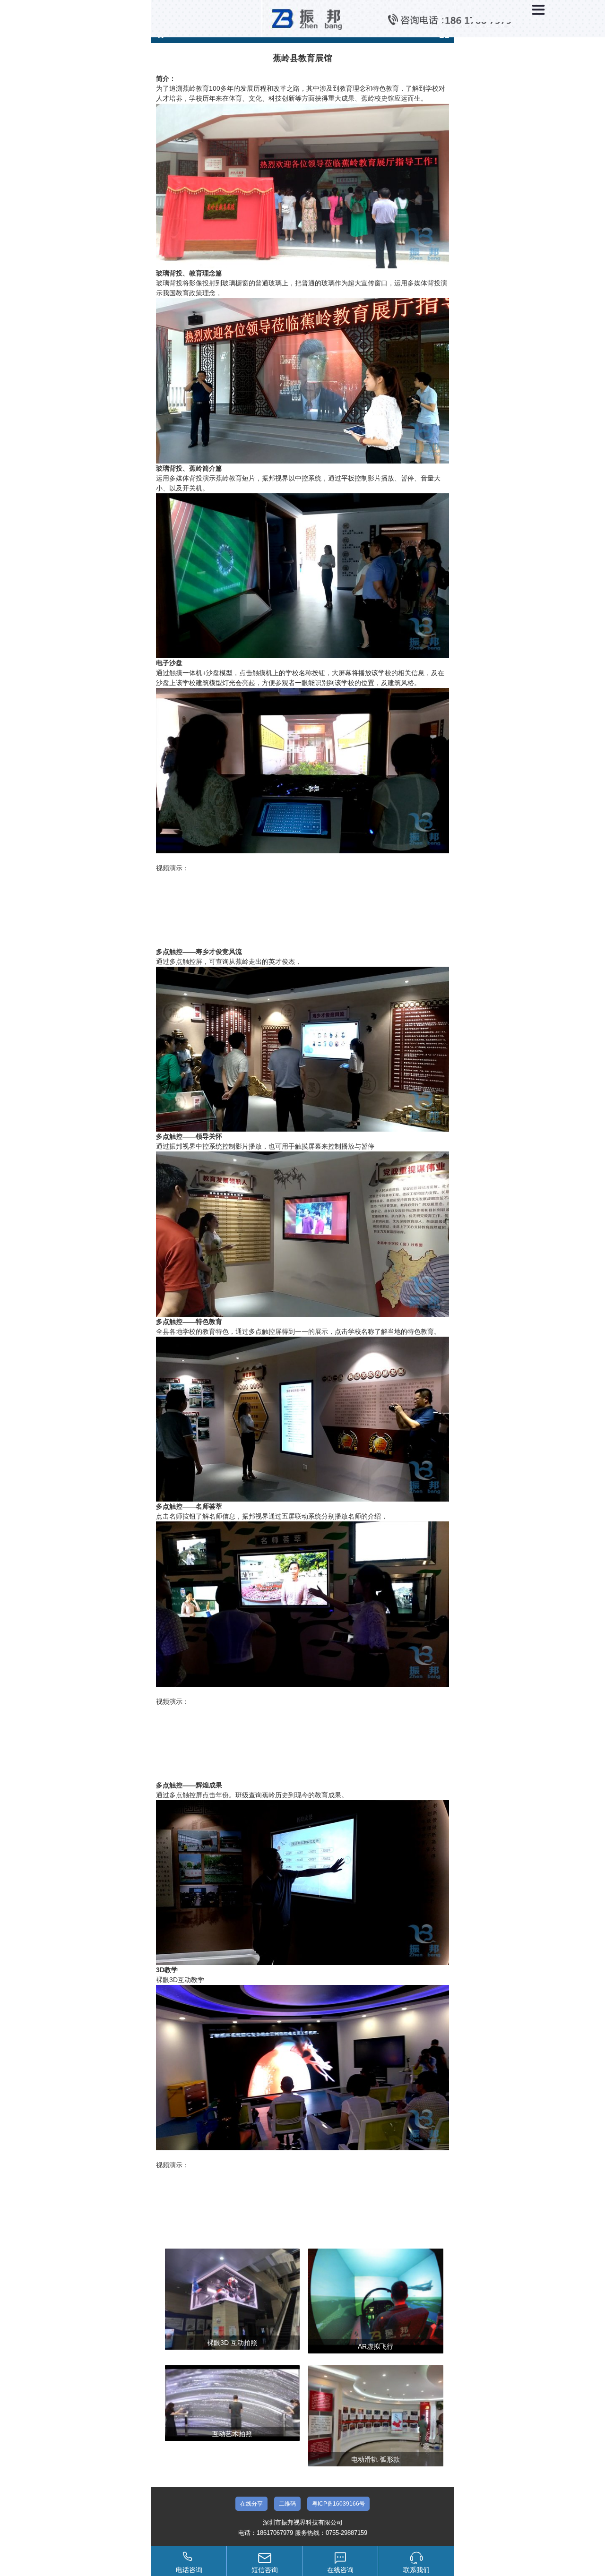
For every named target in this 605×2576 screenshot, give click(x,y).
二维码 (287, 2504)
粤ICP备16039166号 (338, 2504)
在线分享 (251, 2504)
